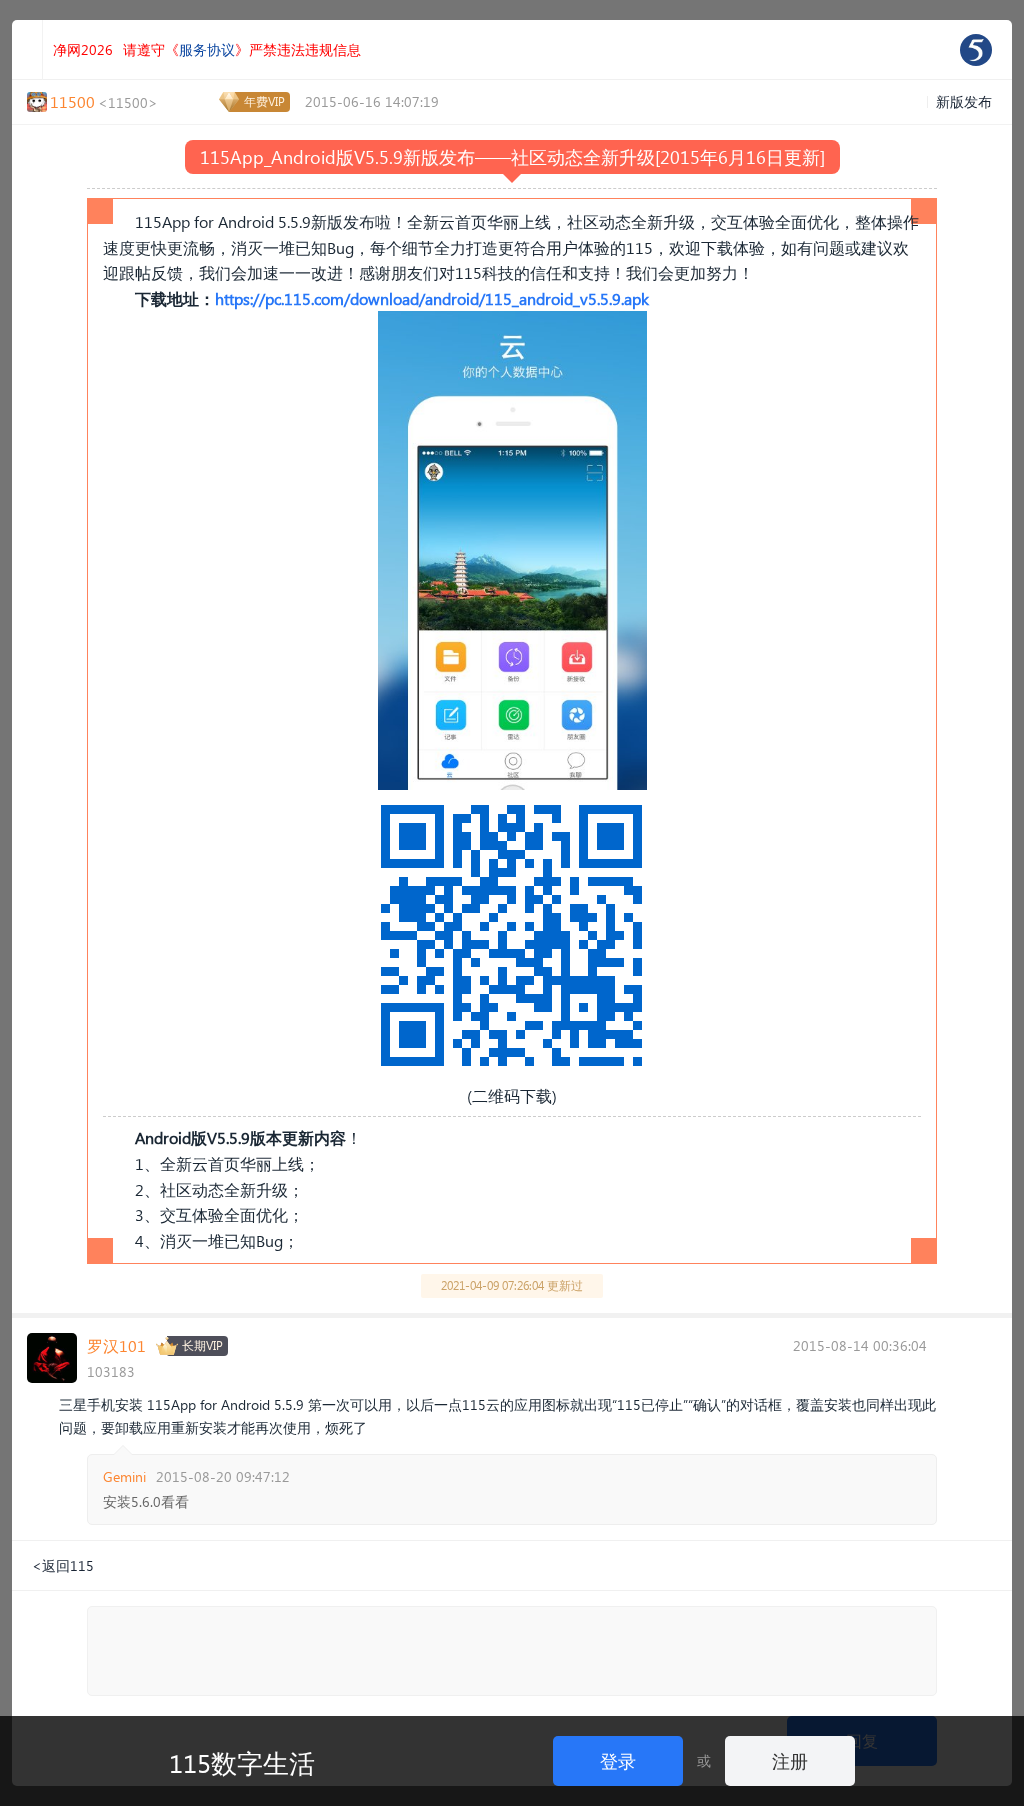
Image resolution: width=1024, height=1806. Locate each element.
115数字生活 (242, 1762)
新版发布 (964, 101)
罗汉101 (116, 1345)
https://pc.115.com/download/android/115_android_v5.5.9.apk (432, 298)
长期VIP (202, 1345)
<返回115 (63, 1565)
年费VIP (264, 101)
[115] (976, 50)
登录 (618, 1760)
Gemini (124, 1476)
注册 (790, 1760)
